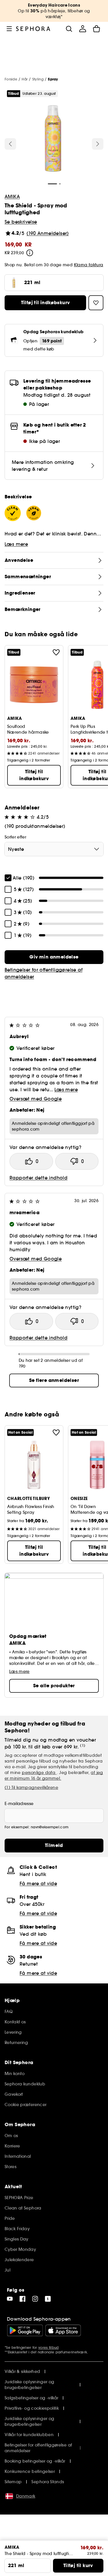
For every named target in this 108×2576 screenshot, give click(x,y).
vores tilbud (49, 2347)
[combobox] (54, 849)
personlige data (39, 1773)
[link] (54, 957)
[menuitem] (83, 29)
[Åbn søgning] (69, 29)
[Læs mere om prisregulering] (30, 253)
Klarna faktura (89, 265)
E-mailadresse (19, 1804)
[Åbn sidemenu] (9, 29)
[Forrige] (10, 144)
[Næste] (98, 144)
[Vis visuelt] (53, 139)
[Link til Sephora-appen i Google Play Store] (25, 2330)
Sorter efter (15, 837)
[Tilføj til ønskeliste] (56, 652)
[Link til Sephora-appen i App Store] (63, 2330)
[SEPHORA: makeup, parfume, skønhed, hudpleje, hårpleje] (33, 29)
